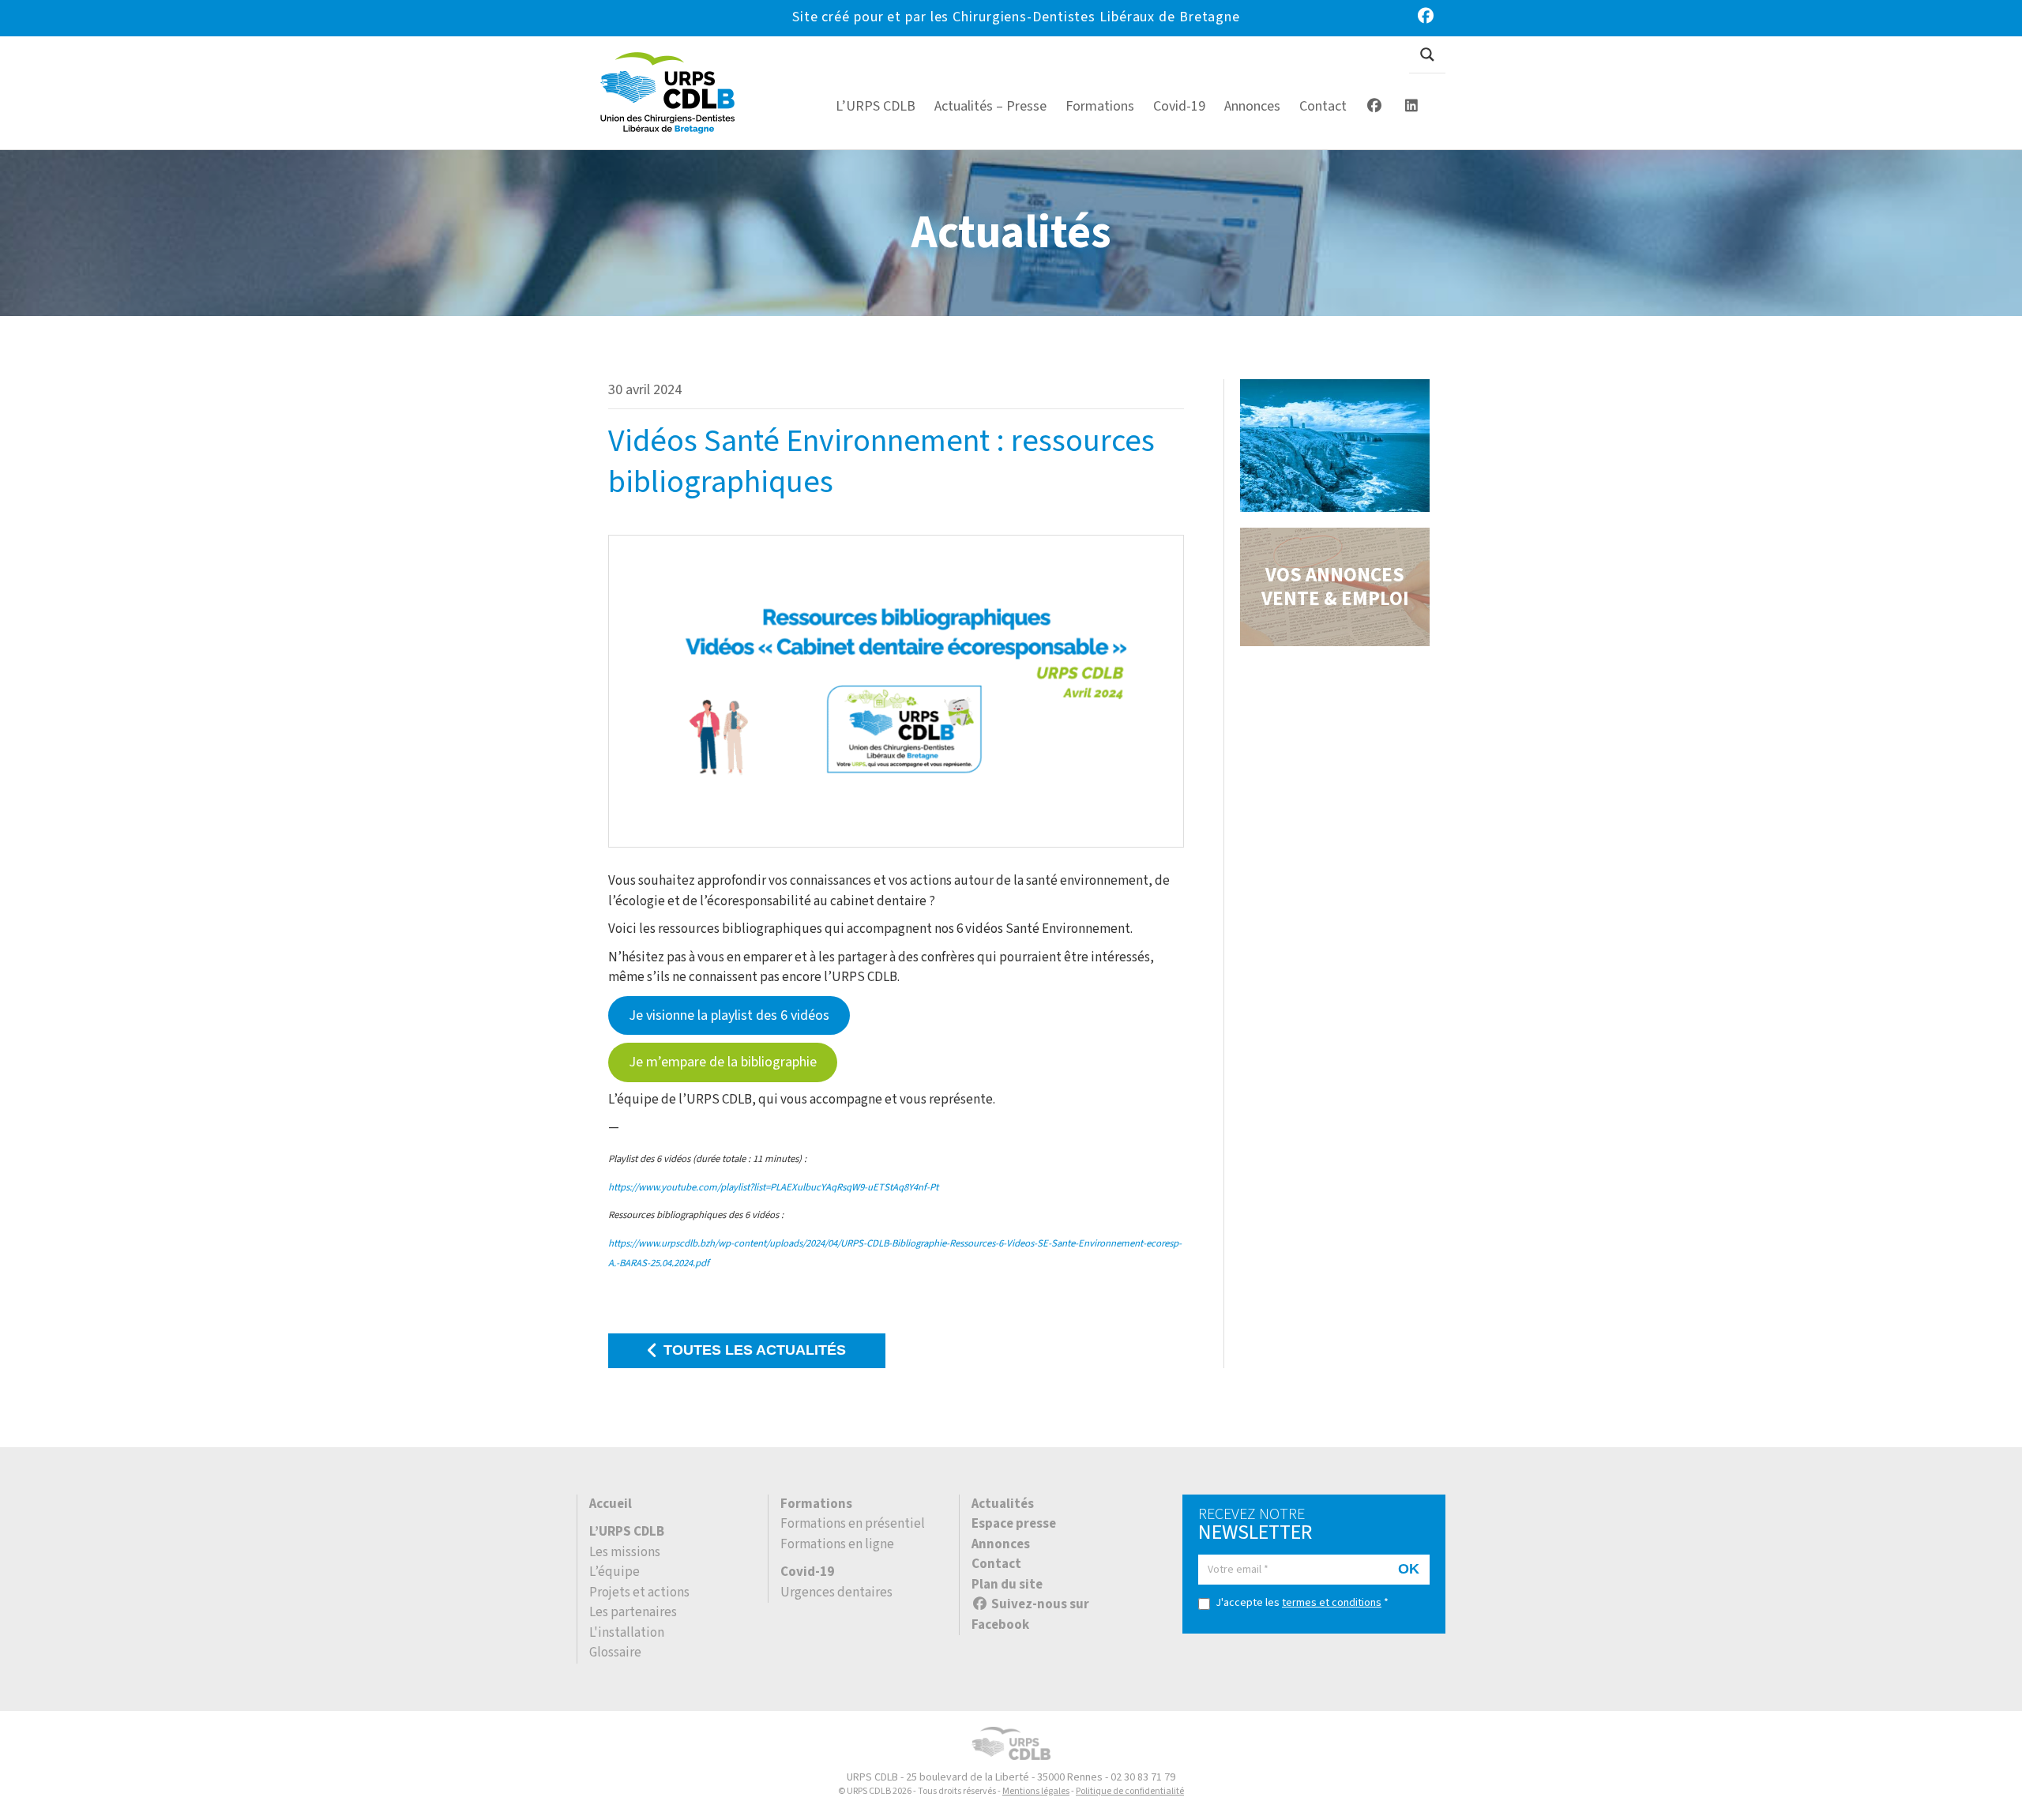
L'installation (627, 1633)
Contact (996, 1564)
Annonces (1001, 1544)
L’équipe (614, 1572)
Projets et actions (639, 1592)
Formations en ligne (837, 1544)
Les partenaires (633, 1612)
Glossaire (615, 1653)
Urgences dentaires (836, 1592)
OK (1409, 1569)
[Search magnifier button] (1427, 55)
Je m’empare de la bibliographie (723, 1062)
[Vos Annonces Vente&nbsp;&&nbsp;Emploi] (1335, 587)
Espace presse (1014, 1524)
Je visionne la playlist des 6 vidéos (729, 1015)
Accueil (611, 1504)
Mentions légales (1036, 1791)
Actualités (1003, 1504)
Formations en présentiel (853, 1524)
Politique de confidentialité (1130, 1791)
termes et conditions (1332, 1603)
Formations (816, 1504)
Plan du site (1007, 1585)
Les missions (625, 1552)
